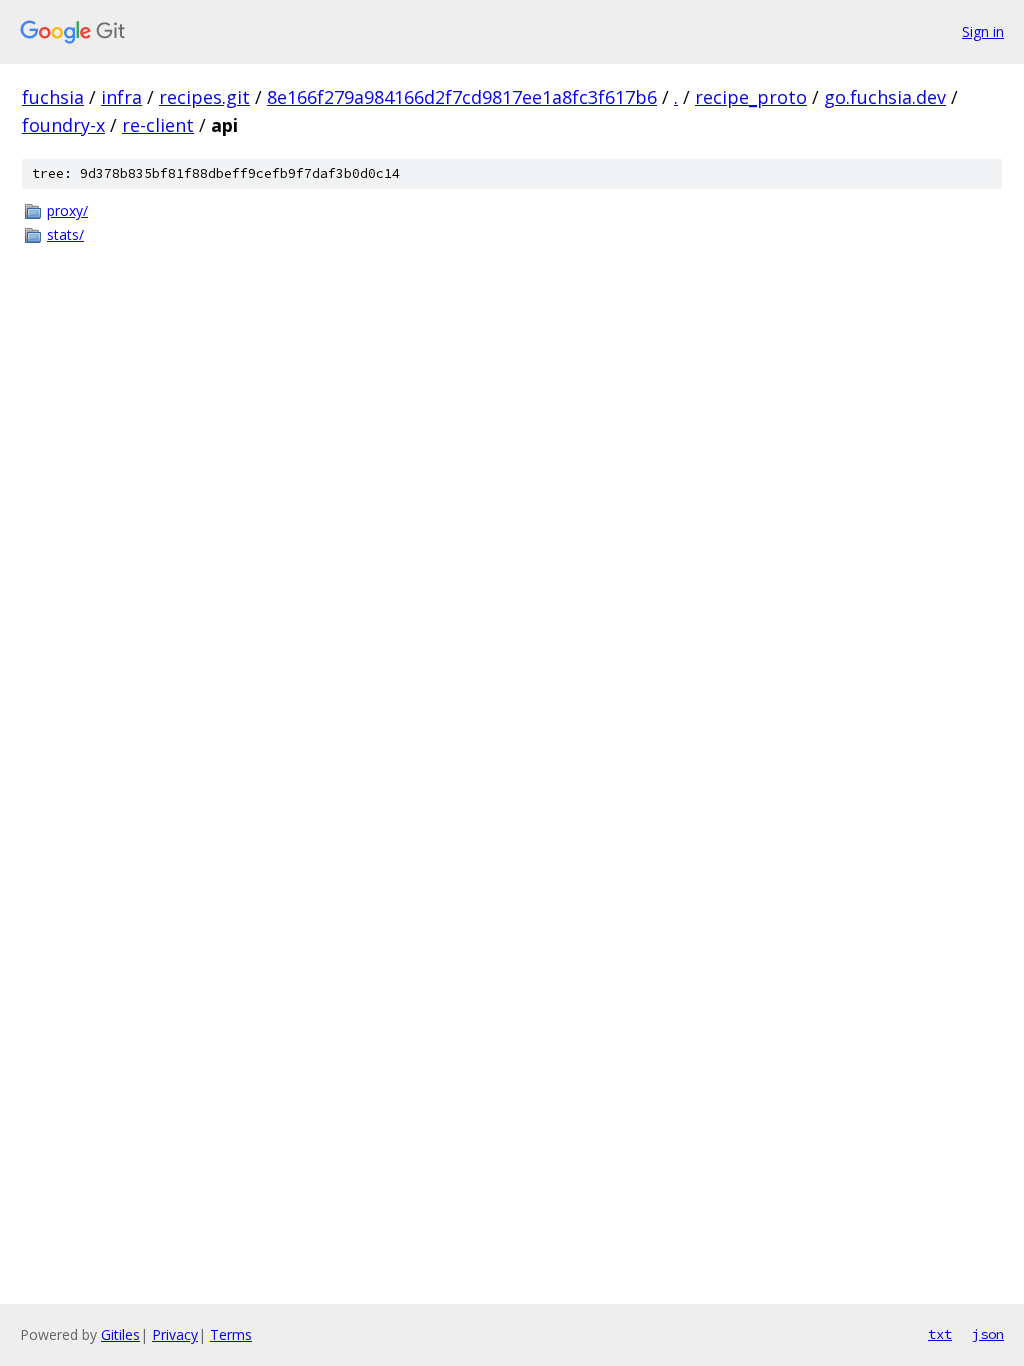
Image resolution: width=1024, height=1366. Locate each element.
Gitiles (120, 1334)
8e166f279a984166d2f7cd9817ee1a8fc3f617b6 (462, 97)
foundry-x (63, 125)
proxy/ (67, 210)
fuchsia (53, 97)
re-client (158, 125)
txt (940, 1334)
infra (121, 97)
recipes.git (204, 97)
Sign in (983, 31)
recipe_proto (751, 97)
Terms (231, 1334)
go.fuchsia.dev (885, 97)
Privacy (175, 1334)
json (988, 1334)
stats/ (65, 234)
